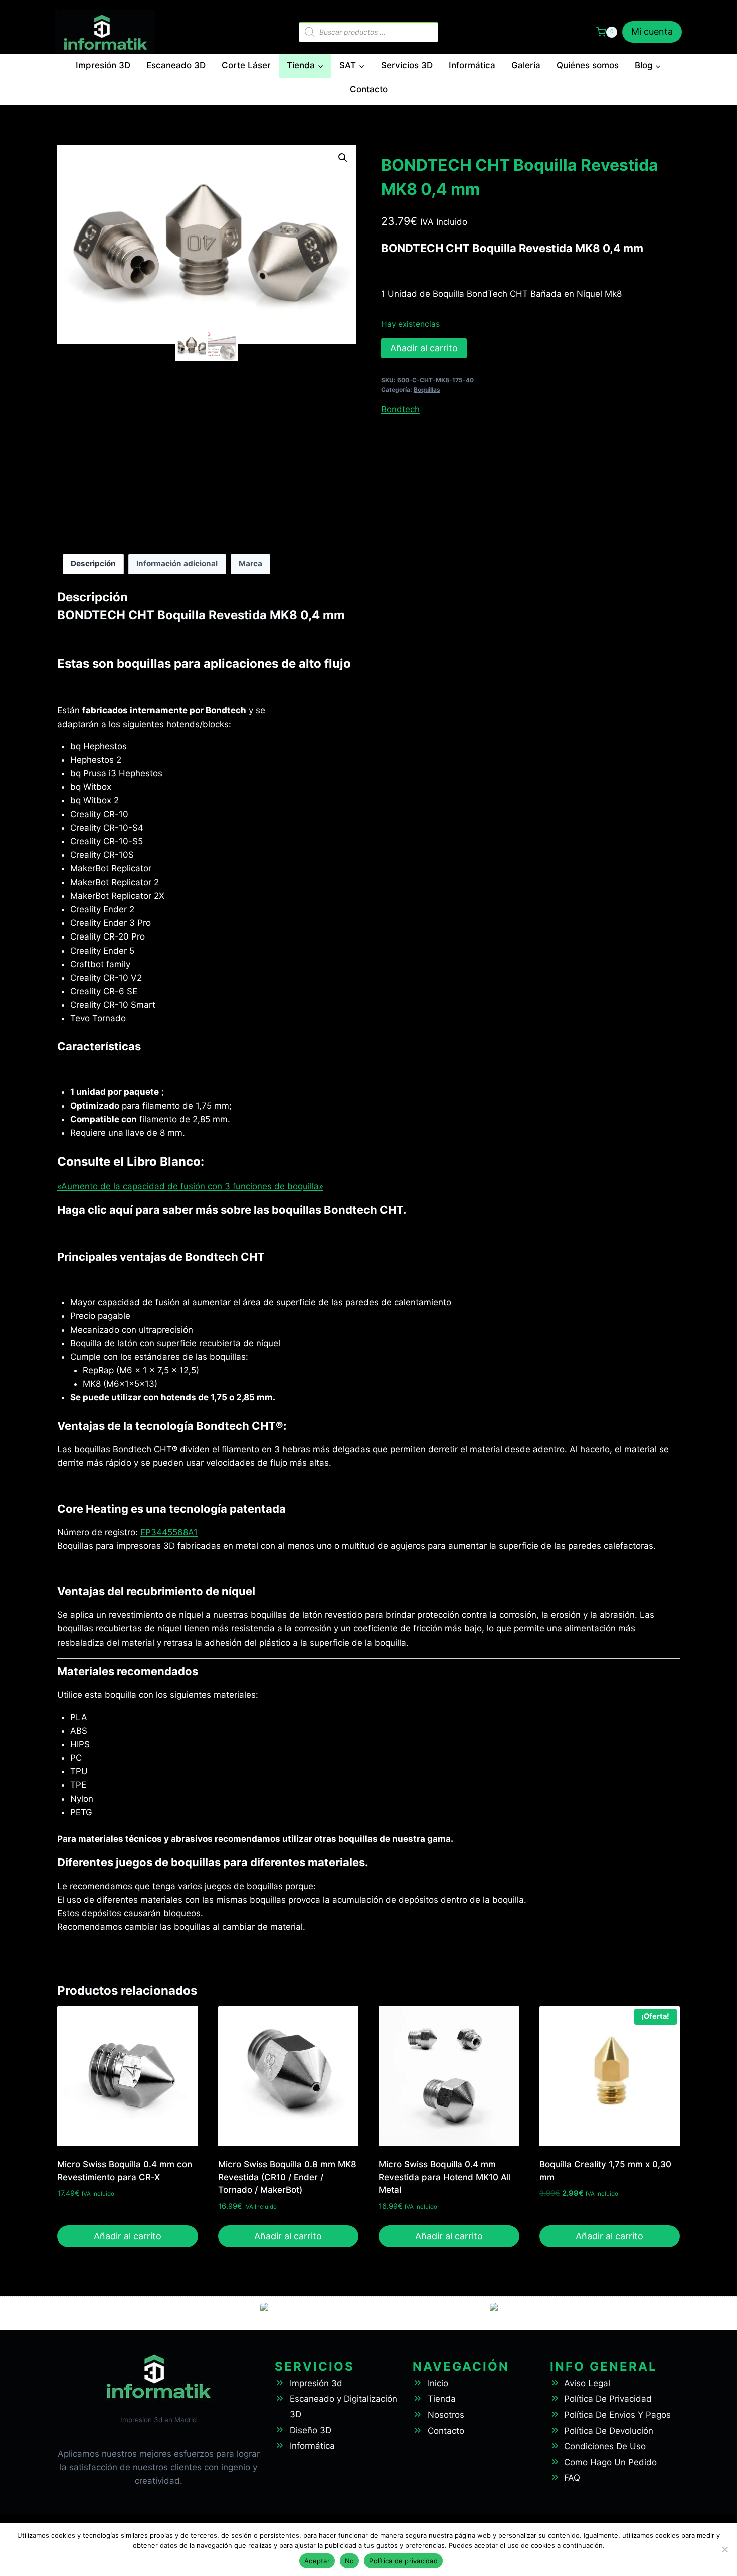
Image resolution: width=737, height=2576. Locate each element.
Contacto (369, 89)
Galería (526, 65)
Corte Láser (246, 65)
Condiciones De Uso (605, 2446)
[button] (343, 158)
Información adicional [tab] (177, 563)
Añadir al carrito (424, 348)
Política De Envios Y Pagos (617, 2415)
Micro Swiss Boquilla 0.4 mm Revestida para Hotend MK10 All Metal (445, 2177)
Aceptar (317, 2561)
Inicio (438, 2383)
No (350, 2561)
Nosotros (446, 2415)
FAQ (572, 2478)
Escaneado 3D (176, 65)
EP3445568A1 (169, 1532)
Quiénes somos (588, 65)
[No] (724, 2549)
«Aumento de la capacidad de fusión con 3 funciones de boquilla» (190, 1186)
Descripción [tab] (93, 563)
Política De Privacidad (608, 2399)
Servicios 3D (407, 65)
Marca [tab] (250, 563)
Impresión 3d (316, 2383)
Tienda (442, 2399)
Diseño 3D (311, 2430)
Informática (472, 65)
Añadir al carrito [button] (128, 2236)
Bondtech (400, 409)
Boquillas (427, 390)
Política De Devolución (609, 2431)
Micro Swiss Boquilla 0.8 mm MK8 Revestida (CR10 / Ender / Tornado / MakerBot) (287, 2177)
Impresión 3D (103, 65)
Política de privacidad (403, 2561)
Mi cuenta (652, 31)
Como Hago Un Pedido (610, 2462)
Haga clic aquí (95, 1210)
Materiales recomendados (128, 1671)
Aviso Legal (587, 2383)
